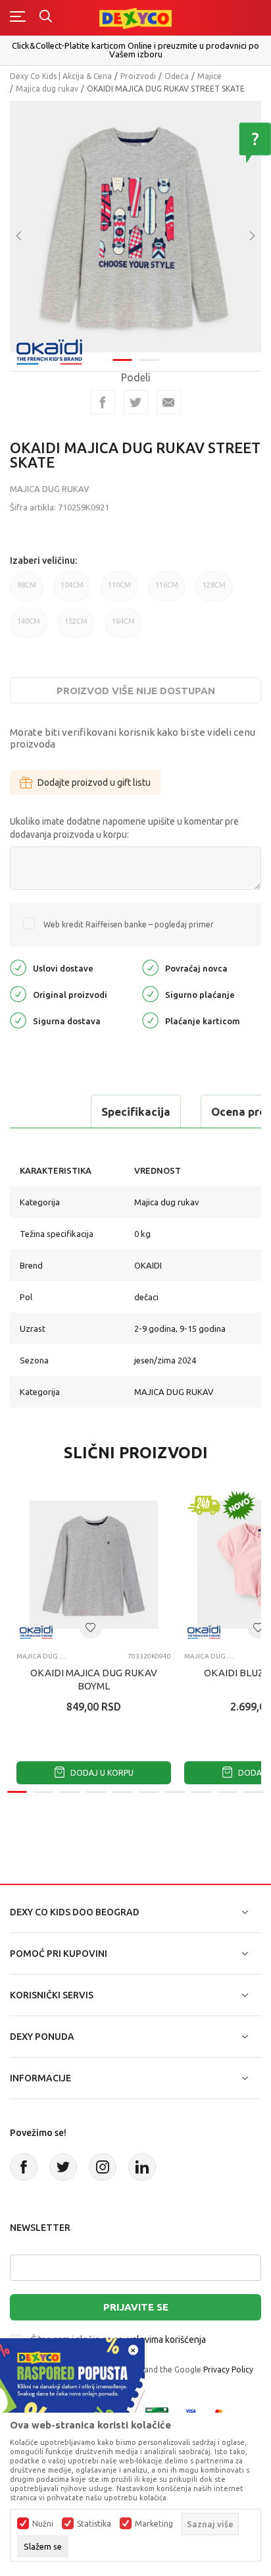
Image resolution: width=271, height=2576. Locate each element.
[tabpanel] (135, 227)
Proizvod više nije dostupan (136, 691)
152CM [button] (76, 627)
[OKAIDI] (49, 351)
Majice (209, 76)
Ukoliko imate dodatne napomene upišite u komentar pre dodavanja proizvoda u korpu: (124, 828)
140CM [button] (29, 627)
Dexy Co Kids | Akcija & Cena (61, 76)
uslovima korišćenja (166, 2340)
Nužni (43, 2524)
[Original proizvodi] (18, 993)
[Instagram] (103, 2167)
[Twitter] (63, 2167)
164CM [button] (123, 627)
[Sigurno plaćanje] (150, 993)
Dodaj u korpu (101, 1773)
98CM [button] (27, 591)
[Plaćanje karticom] (150, 1019)
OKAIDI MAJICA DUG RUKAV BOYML (94, 1679)
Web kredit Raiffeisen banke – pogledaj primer (129, 924)
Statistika (94, 2524)
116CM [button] (167, 591)
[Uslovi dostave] (18, 967)
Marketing (154, 2524)
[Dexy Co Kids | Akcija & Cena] (135, 17)
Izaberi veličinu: (43, 561)
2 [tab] (149, 360)
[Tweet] (136, 402)
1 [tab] (122, 360)
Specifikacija (136, 1111)
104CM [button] (72, 591)
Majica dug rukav (47, 89)
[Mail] (169, 402)
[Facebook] (103, 402)
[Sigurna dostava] (18, 1019)
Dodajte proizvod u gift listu (94, 782)
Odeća (177, 76)
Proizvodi (138, 76)
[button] (91, 1628)
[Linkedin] (142, 2167)
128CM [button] (214, 591)
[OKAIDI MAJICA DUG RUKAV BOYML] (94, 1565)
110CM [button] (119, 591)
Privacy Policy (228, 2370)
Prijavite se (136, 2307)
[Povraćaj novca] (150, 967)
